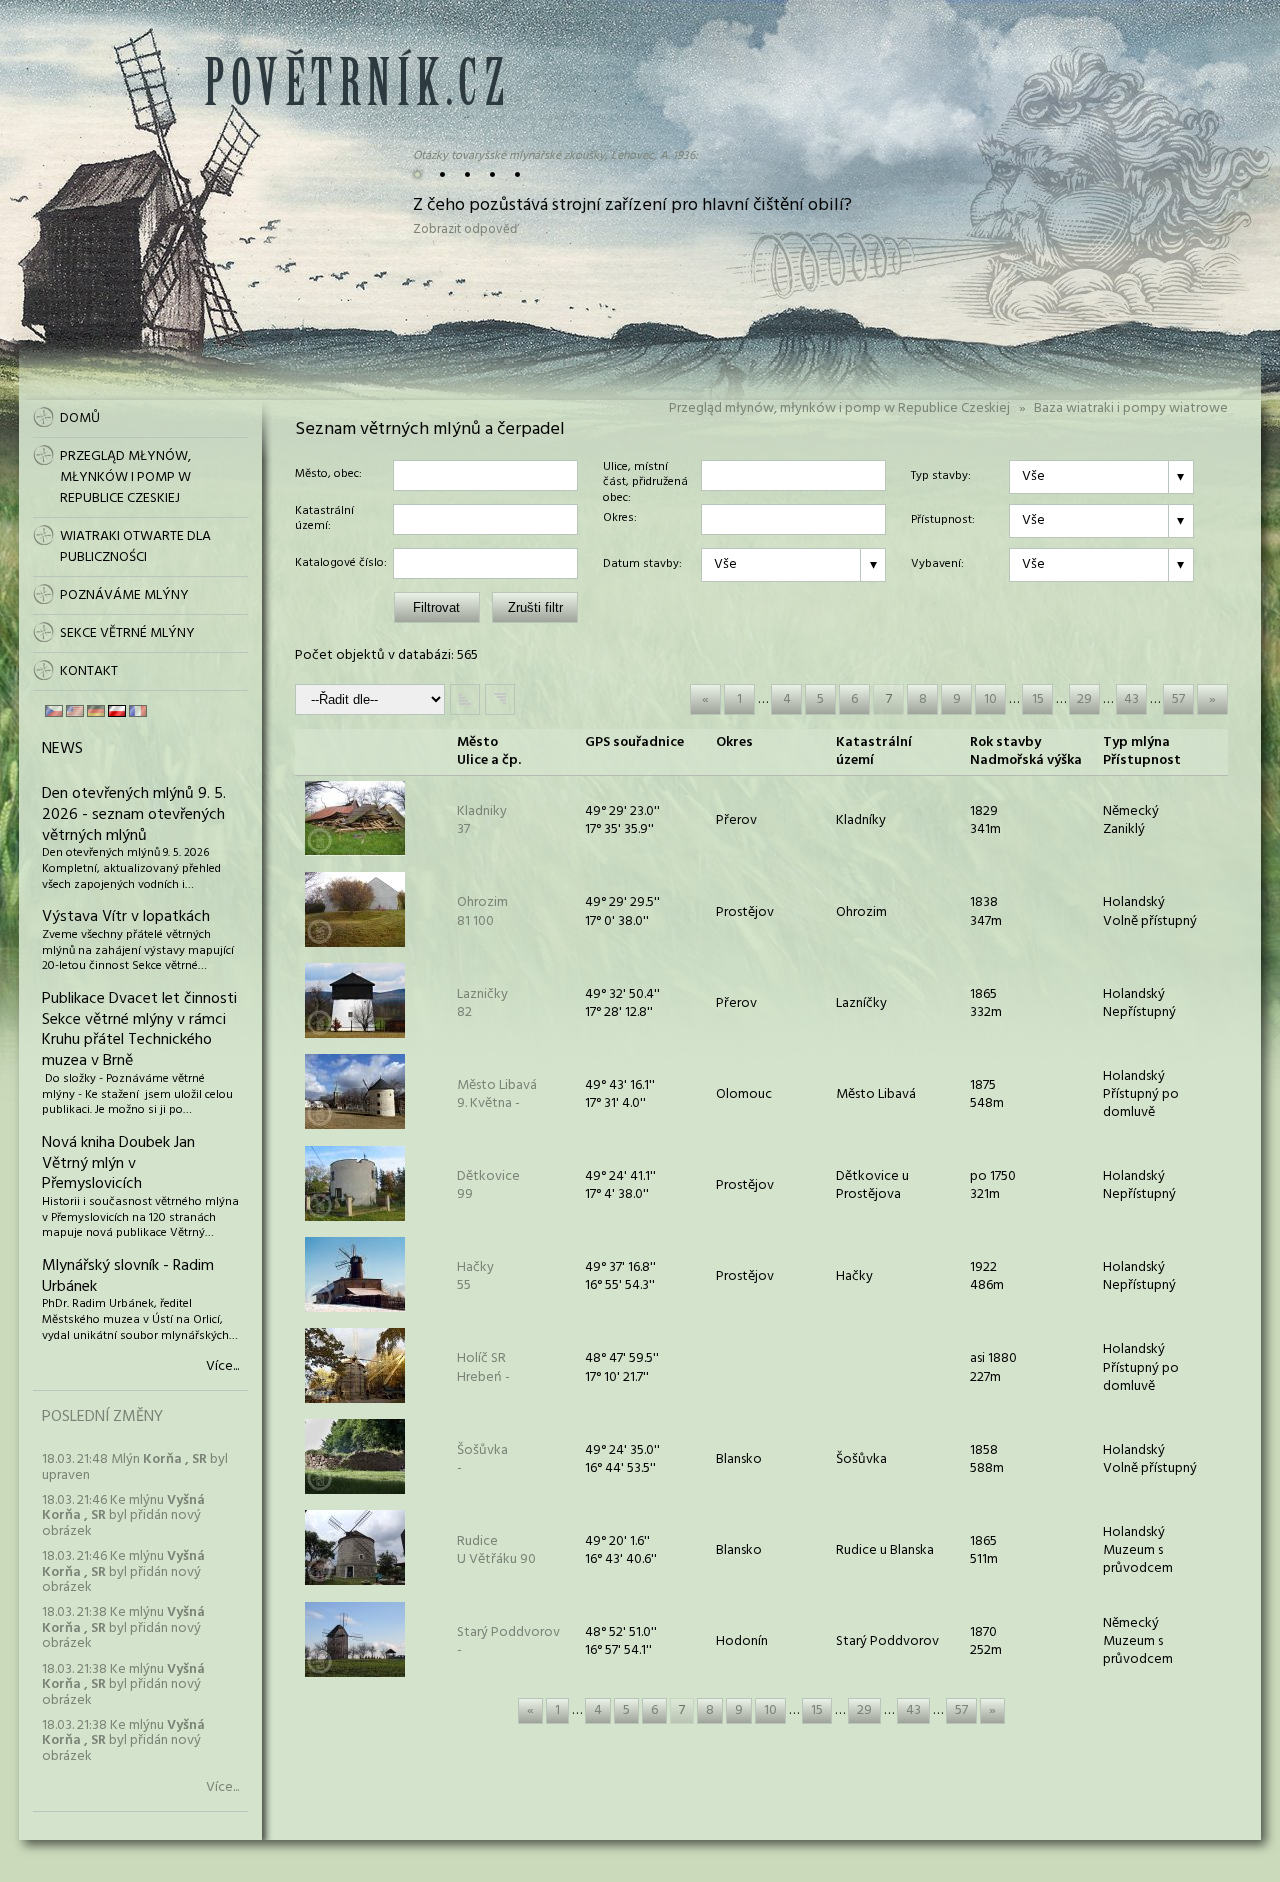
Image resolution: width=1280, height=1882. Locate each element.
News (62, 749)
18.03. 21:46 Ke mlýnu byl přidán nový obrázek (123, 1516)
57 (1178, 699)
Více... (222, 1367)
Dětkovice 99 (488, 1185)
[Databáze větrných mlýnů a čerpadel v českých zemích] (354, 101)
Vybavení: (937, 565)
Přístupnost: (943, 521)
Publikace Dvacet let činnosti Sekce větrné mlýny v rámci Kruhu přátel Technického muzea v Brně (139, 1030)
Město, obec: (328, 475)
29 (1084, 699)
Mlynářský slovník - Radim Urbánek (128, 1276)
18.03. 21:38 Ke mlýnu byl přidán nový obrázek (123, 1628)
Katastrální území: (324, 519)
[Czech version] (54, 711)
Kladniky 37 (482, 820)
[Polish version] (117, 711)
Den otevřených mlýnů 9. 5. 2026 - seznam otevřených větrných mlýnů (134, 815)
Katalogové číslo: (341, 564)
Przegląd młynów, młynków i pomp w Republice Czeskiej (839, 408)
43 (1131, 699)
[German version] (96, 711)
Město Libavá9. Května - (497, 1094)
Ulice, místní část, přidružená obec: (645, 475)
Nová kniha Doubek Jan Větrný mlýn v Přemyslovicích (118, 1164)
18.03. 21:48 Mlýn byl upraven (135, 1467)
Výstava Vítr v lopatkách (126, 917)
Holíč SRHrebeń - (483, 1367)
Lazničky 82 (482, 1003)
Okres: (620, 519)
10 (990, 699)
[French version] (138, 711)
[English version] (75, 711)
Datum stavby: (642, 565)
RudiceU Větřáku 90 (496, 1550)
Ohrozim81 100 (482, 911)
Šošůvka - (482, 1459)
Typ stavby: (941, 477)
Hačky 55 (475, 1276)
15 (1038, 699)
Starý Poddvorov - (508, 1641)
